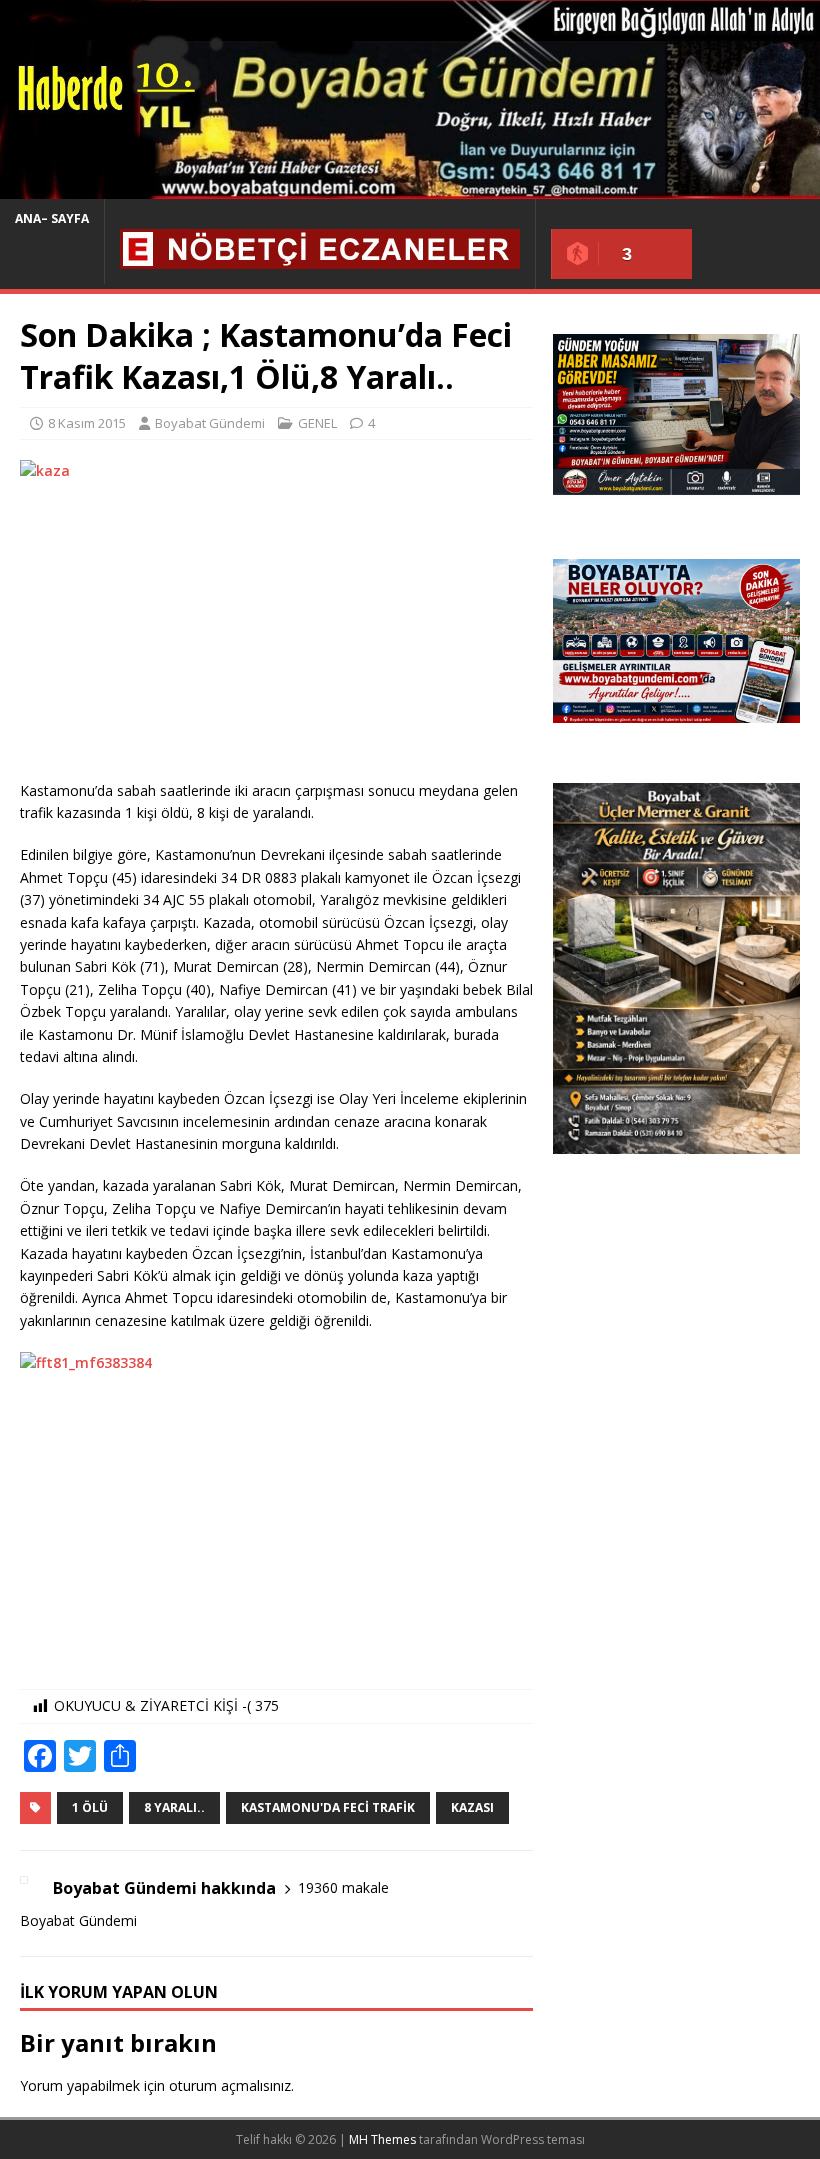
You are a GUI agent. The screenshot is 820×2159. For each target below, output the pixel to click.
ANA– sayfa (52, 218)
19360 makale (343, 1887)
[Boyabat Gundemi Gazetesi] (410, 187)
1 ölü (90, 1807)
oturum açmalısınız (230, 2085)
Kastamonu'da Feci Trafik (328, 1807)
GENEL (317, 423)
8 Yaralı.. (174, 1807)
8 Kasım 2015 (87, 423)
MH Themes (382, 2139)
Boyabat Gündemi (210, 423)
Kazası (472, 1807)
